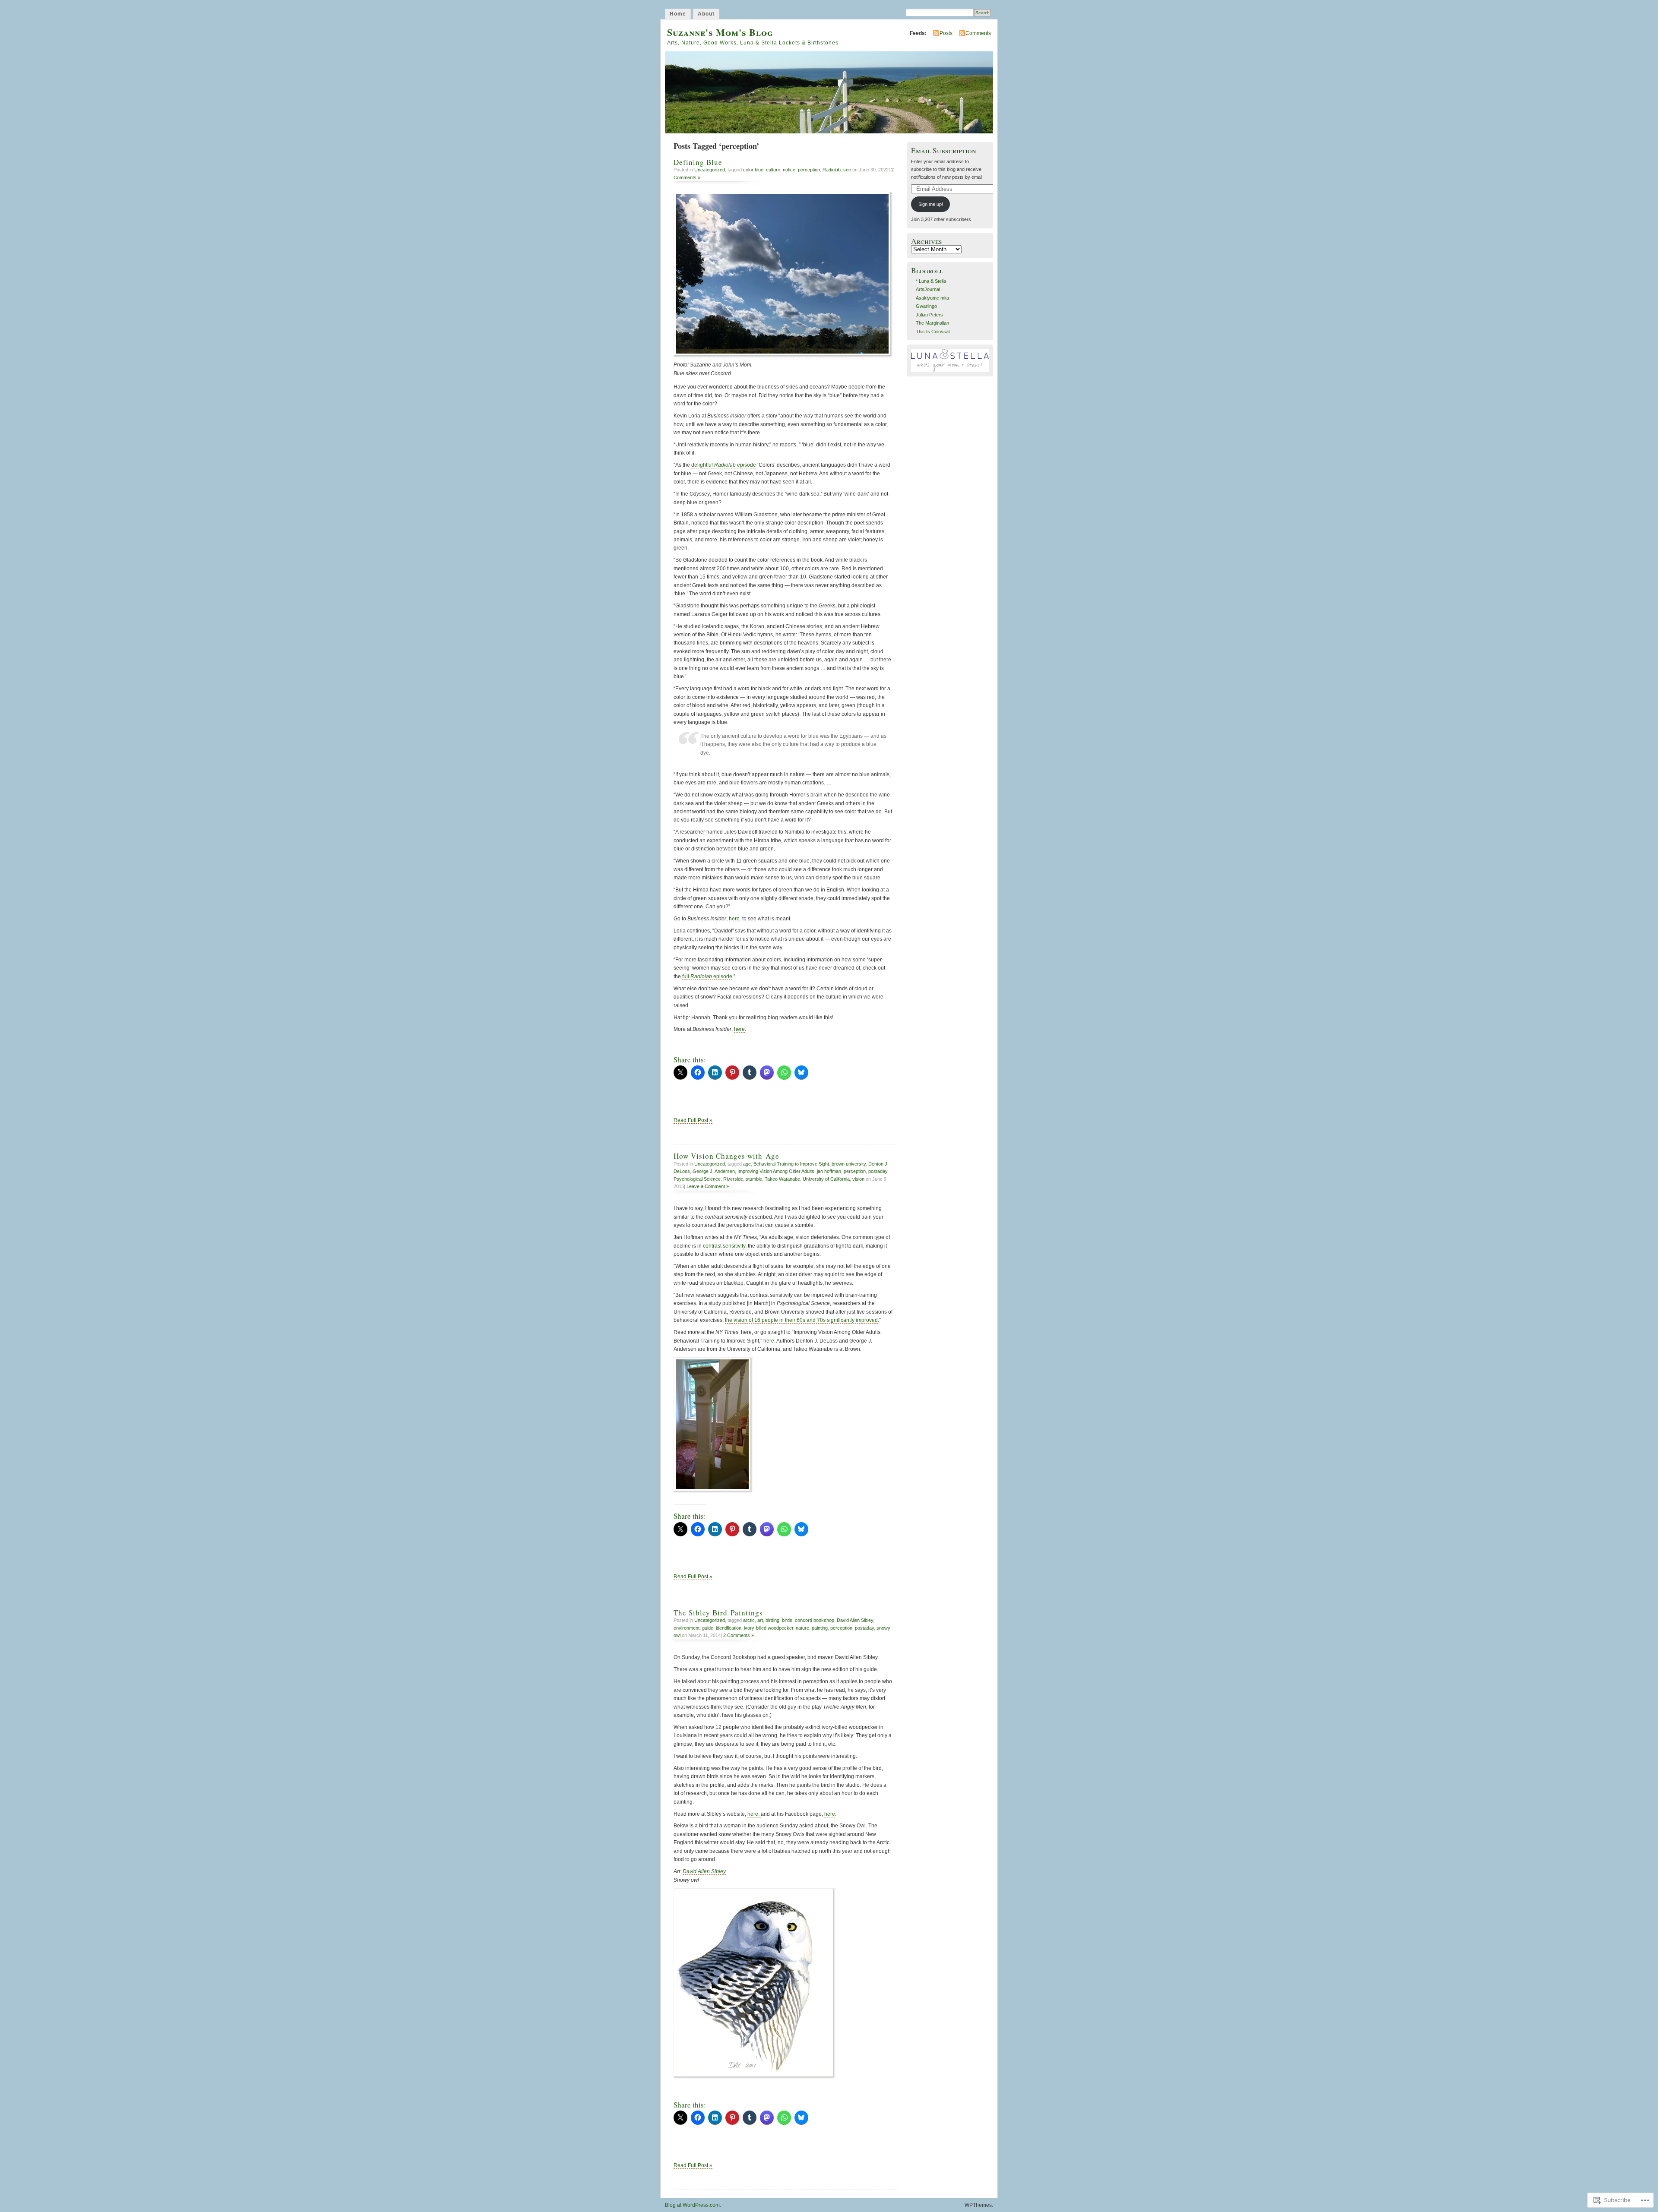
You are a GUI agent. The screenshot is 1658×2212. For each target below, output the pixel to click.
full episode (707, 976)
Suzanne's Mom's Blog (720, 32)
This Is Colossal (933, 332)
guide (708, 1628)
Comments (978, 33)
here (734, 919)
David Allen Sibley (855, 1620)
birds (787, 1620)
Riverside (733, 1179)
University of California (826, 1179)
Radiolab (832, 170)
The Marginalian (932, 323)
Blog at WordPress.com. (693, 2205)
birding (772, 1620)
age (747, 1164)
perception (809, 170)
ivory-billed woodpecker (769, 1628)
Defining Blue (698, 162)
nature (802, 1628)
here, (754, 1814)
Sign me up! (931, 204)
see (847, 170)
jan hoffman (829, 1171)
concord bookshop (815, 1620)
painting (820, 1628)
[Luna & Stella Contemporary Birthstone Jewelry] (950, 370)
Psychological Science (697, 1179)
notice (789, 170)
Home (678, 14)
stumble (754, 1179)
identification (729, 1628)
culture (773, 170)
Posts (946, 33)
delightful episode (724, 465)
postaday (878, 1171)
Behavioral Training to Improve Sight (791, 1164)
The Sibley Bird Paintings (718, 1613)
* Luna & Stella (931, 281)
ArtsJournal (928, 289)
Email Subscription (944, 150)
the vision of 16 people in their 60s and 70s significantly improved (801, 1320)
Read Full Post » (693, 1120)
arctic (749, 1620)
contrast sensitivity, (725, 1246)
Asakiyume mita (932, 298)
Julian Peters (929, 315)
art (760, 1620)
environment (687, 1628)
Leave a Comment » (708, 1186)
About (706, 14)
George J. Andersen (714, 1171)
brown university (849, 1164)
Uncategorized (710, 170)
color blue (753, 170)
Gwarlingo (926, 306)
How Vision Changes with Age (726, 1156)
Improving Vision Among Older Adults (776, 1171)
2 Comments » (739, 1635)
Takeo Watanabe (782, 1179)
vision (858, 1179)
